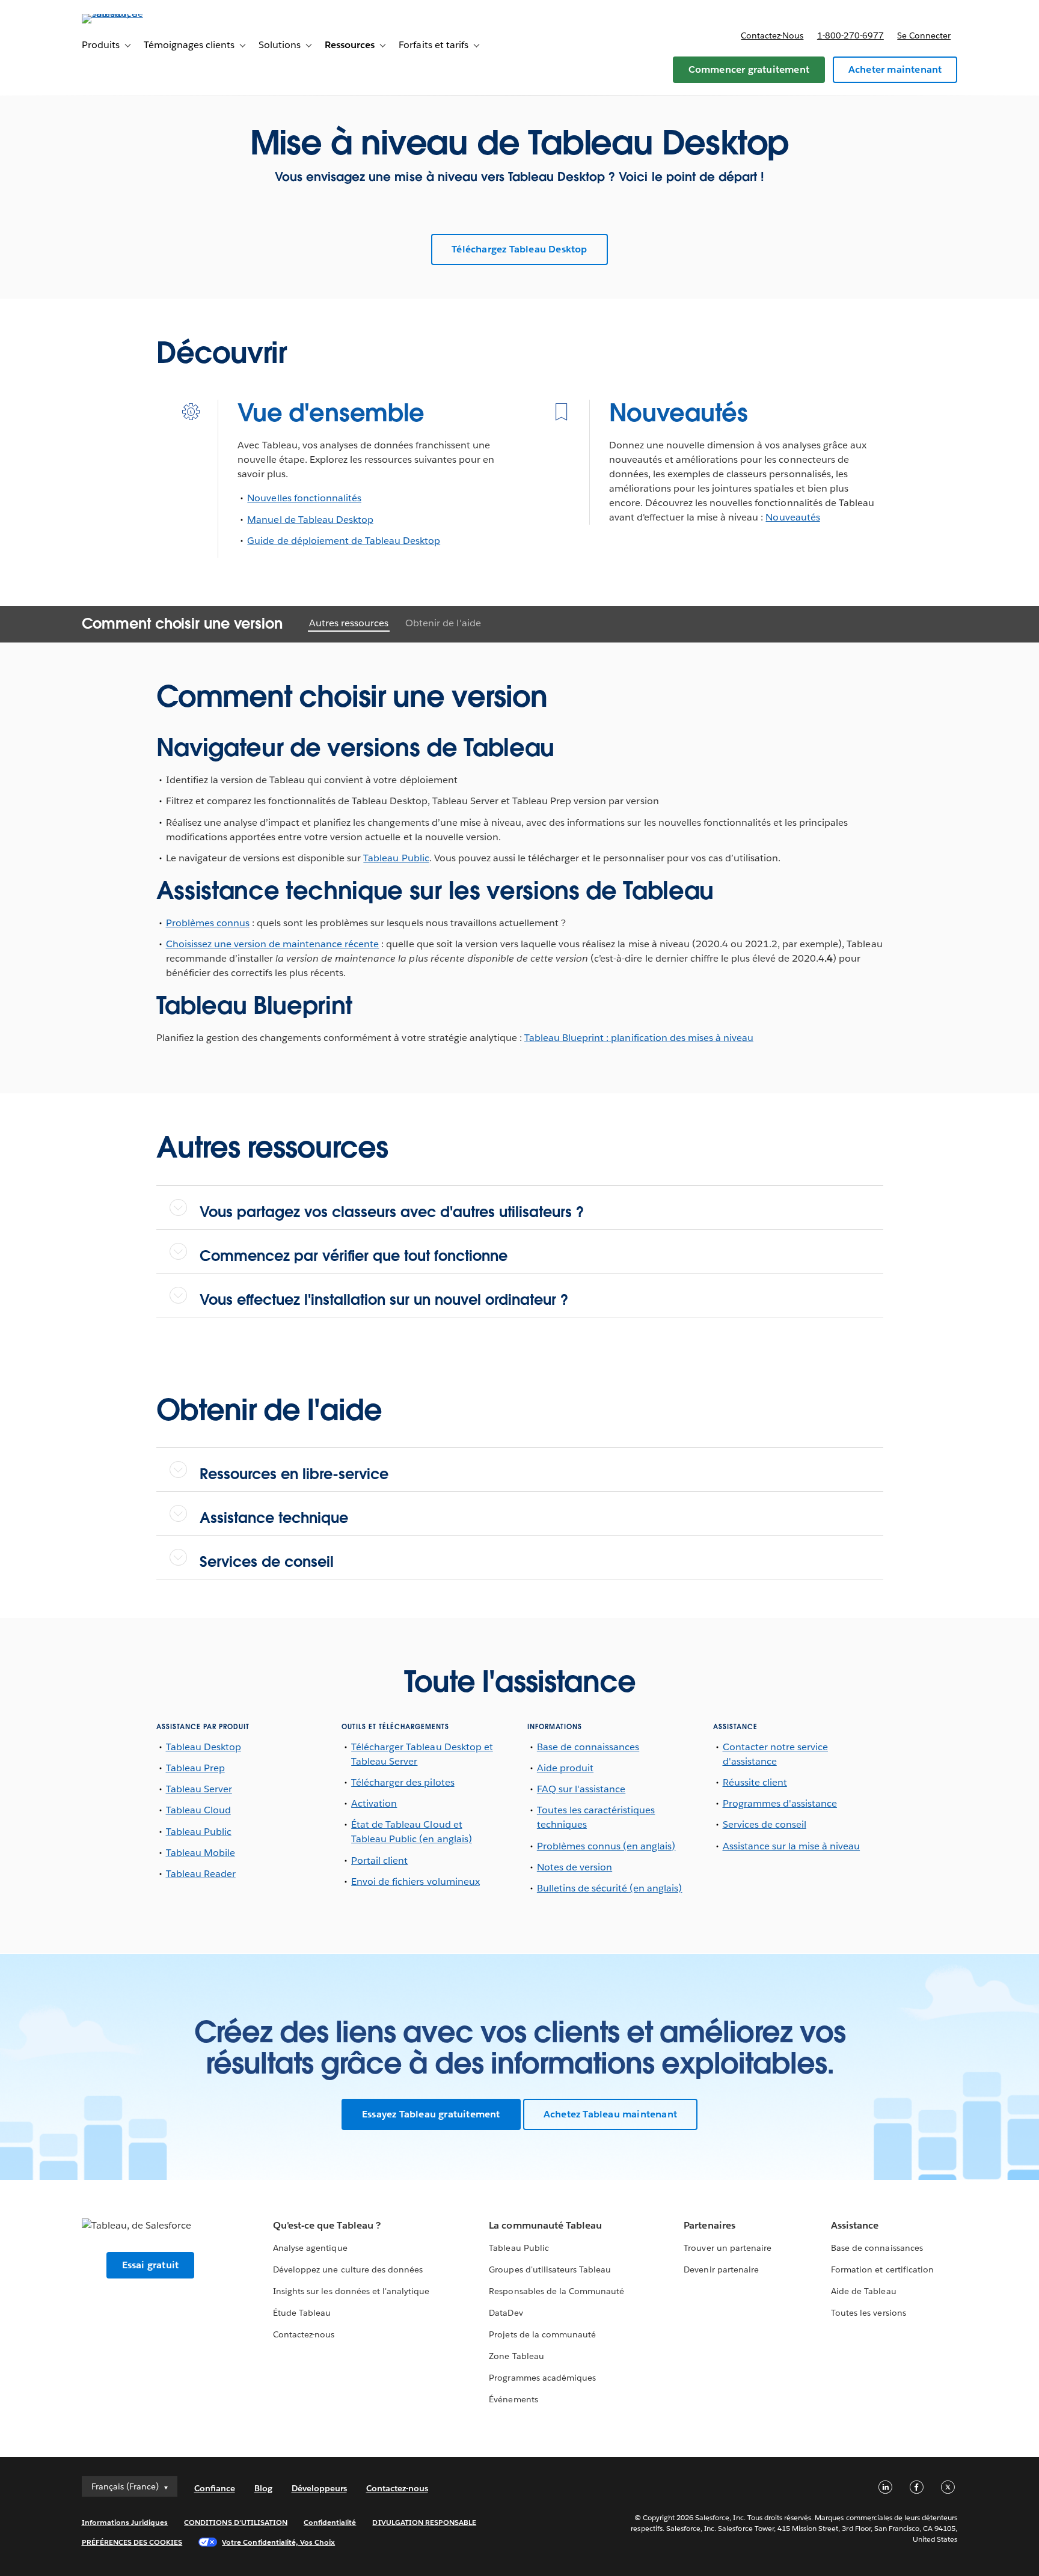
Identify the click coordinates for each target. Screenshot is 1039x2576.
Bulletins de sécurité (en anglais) (610, 1888)
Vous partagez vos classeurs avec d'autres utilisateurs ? (392, 1212)
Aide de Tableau (863, 2291)
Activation (374, 1803)
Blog (263, 2488)
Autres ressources (349, 623)
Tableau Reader (201, 1874)
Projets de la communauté (542, 2334)
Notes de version (575, 1867)
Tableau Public (396, 858)
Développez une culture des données (348, 2269)
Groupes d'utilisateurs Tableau (550, 2269)
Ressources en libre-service (294, 1474)
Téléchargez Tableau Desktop (519, 249)
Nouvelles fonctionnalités (304, 498)
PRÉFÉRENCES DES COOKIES (132, 2542)
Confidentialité (330, 2522)
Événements (513, 2399)
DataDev (506, 2313)
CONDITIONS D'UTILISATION (236, 2522)
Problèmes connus (208, 923)
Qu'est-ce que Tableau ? (326, 2225)
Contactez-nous (772, 35)
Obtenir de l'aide (443, 623)
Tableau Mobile (201, 1853)
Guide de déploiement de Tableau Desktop (344, 541)
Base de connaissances (588, 1747)
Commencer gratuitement (749, 69)
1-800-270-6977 (851, 35)
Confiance (215, 2488)
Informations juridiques (125, 2522)
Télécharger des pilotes (403, 1782)
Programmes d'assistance (780, 1803)
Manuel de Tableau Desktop (310, 520)
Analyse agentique (310, 2248)
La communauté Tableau (545, 2225)
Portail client (379, 1860)
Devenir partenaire (721, 2269)
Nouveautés (679, 413)
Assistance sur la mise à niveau (792, 1846)
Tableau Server (199, 1789)
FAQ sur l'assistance (581, 1789)
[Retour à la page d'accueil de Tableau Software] (133, 14)
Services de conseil (267, 1562)
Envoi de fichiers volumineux (415, 1882)
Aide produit (565, 1768)
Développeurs (319, 2488)
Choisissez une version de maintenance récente (273, 944)
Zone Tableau (516, 2356)
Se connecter (924, 35)
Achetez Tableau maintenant (610, 2114)
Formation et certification (882, 2269)
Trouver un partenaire (727, 2248)
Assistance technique (274, 1518)
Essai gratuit (151, 2265)
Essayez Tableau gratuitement (431, 2114)
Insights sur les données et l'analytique (351, 2291)
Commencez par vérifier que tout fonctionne (354, 1256)
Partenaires (709, 2225)
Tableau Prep (195, 1768)
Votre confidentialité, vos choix (278, 2542)
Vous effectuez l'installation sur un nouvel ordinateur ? (384, 1300)
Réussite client (755, 1782)
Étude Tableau (302, 2313)
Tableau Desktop (204, 1747)
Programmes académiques (542, 2378)
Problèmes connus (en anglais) (606, 1846)
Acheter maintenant (895, 69)
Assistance (855, 2225)
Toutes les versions (868, 2313)
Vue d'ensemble (331, 413)
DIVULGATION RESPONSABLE (424, 2522)
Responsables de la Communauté (556, 2291)
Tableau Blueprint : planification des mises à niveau (639, 1038)
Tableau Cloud (198, 1810)
